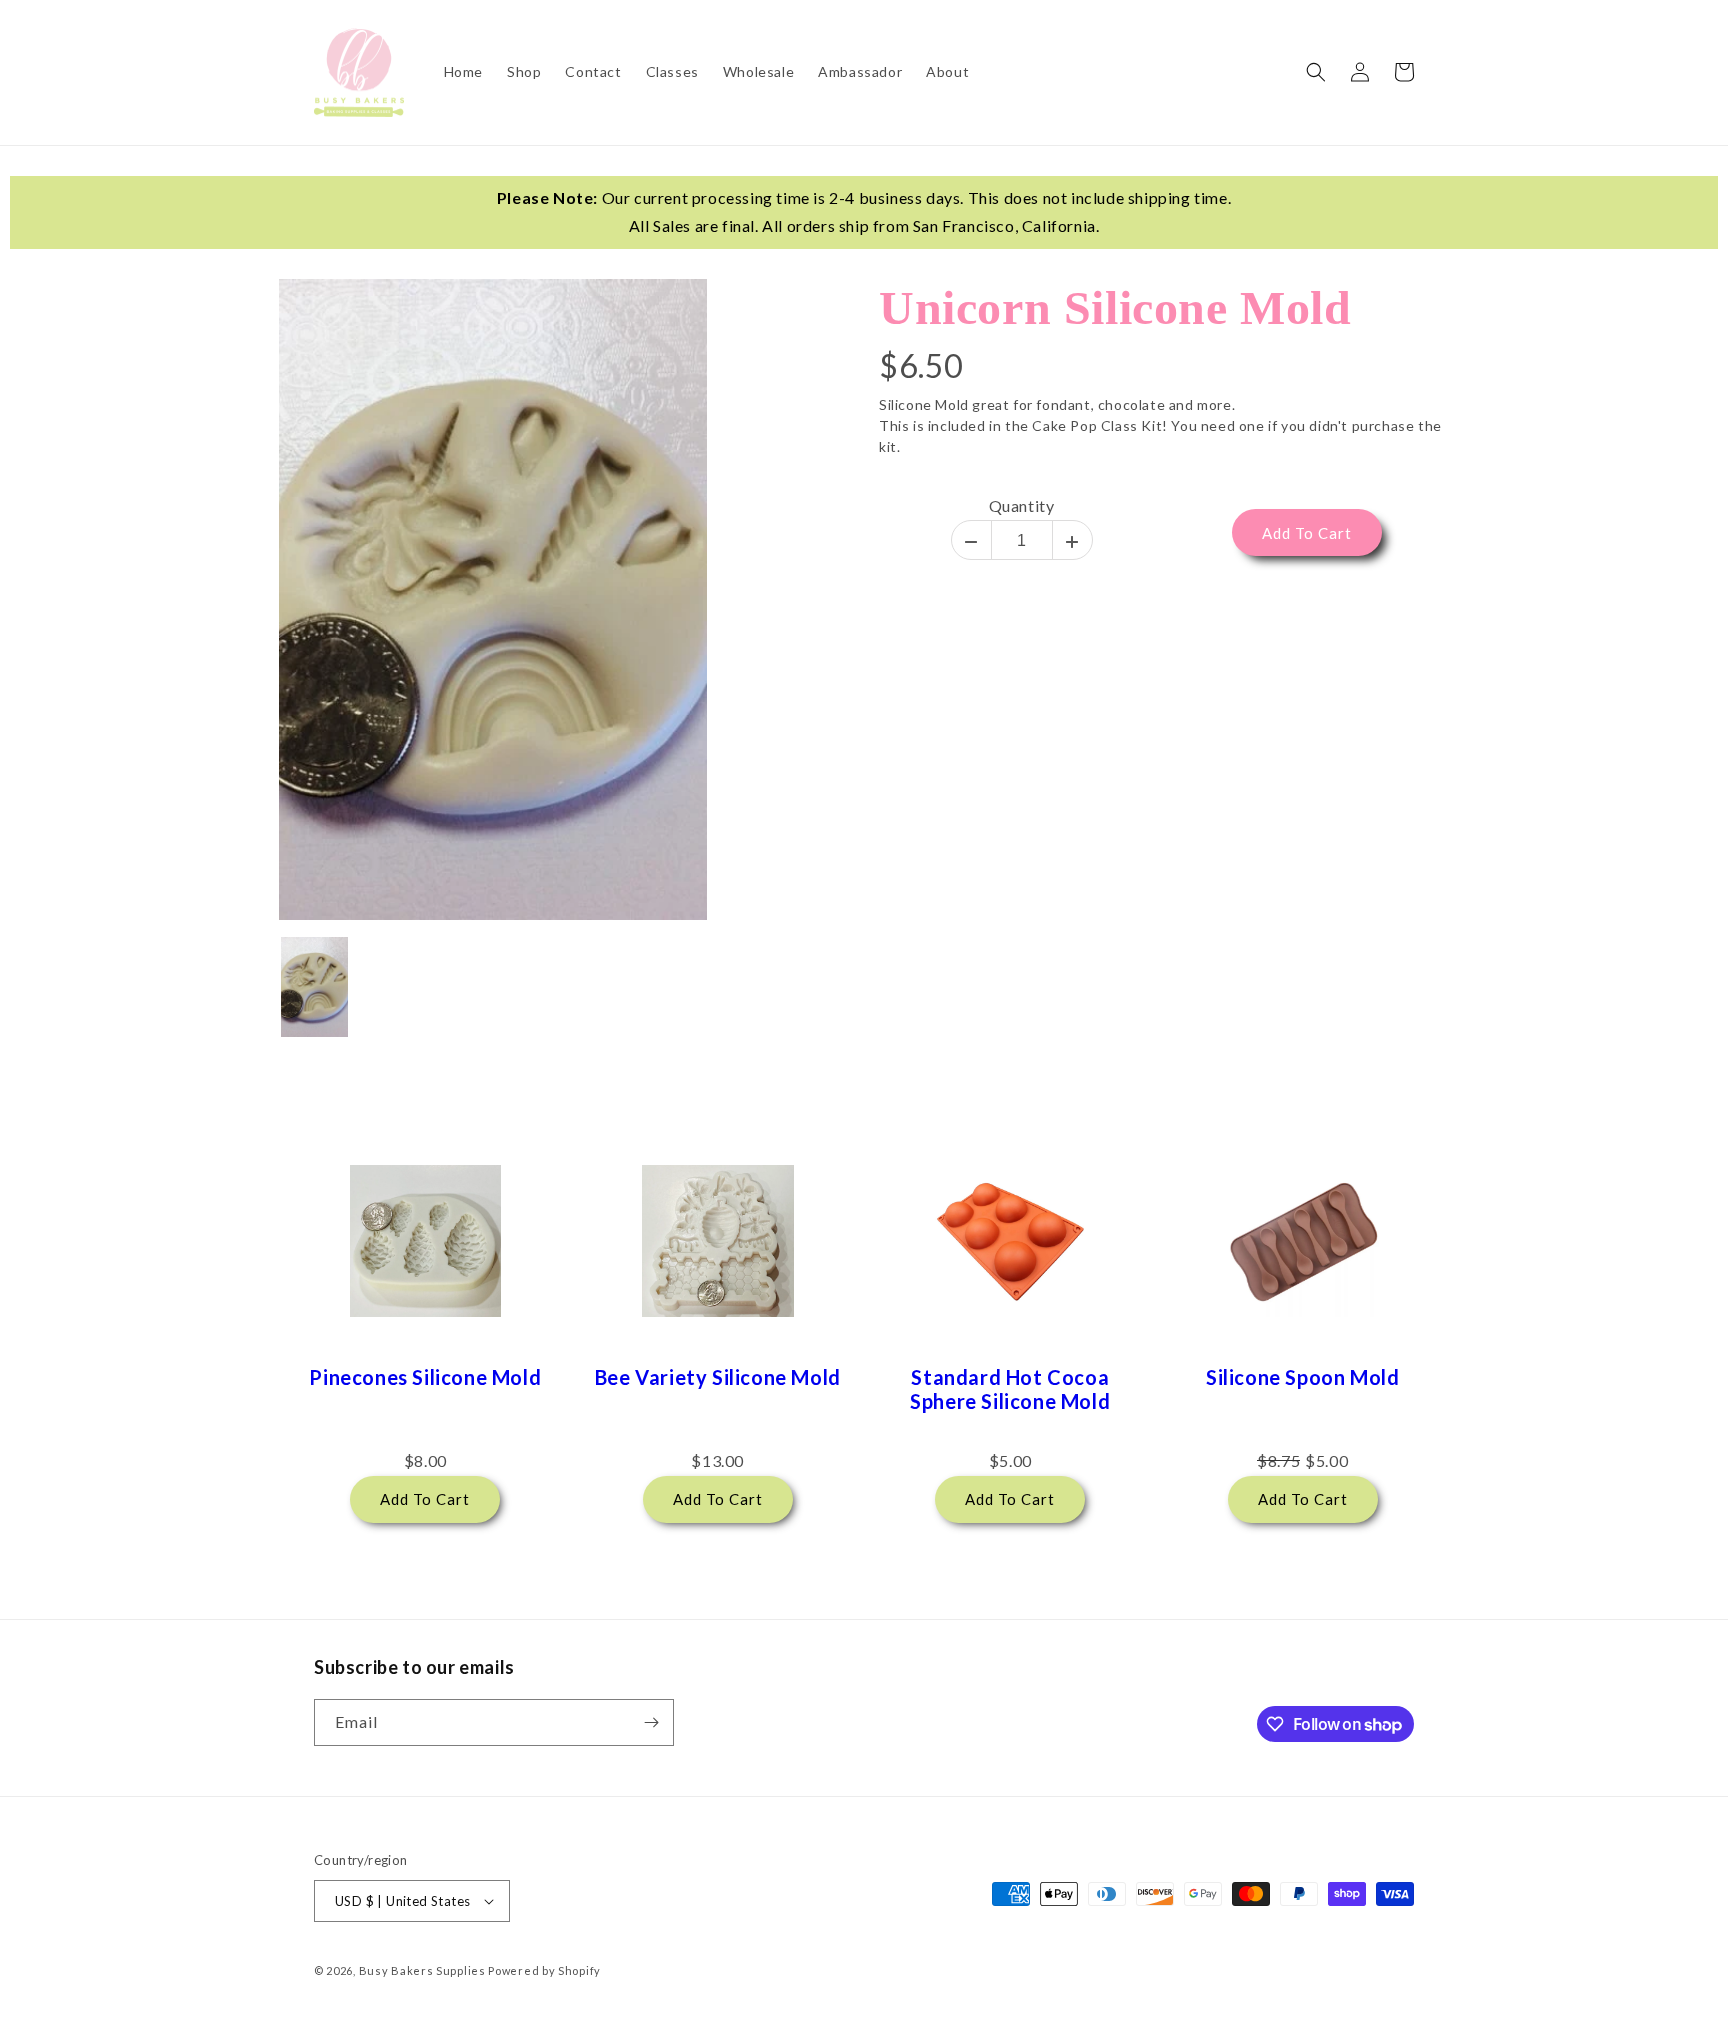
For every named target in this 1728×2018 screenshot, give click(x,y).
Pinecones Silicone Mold (425, 1377)
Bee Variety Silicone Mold (718, 1377)
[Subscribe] (651, 1722)
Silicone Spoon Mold (1302, 1377)
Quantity (1022, 505)
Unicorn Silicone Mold (1115, 307)
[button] (1316, 72)
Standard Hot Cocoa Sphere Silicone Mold (1010, 1389)
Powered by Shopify (544, 1970)
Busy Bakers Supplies (422, 1970)
